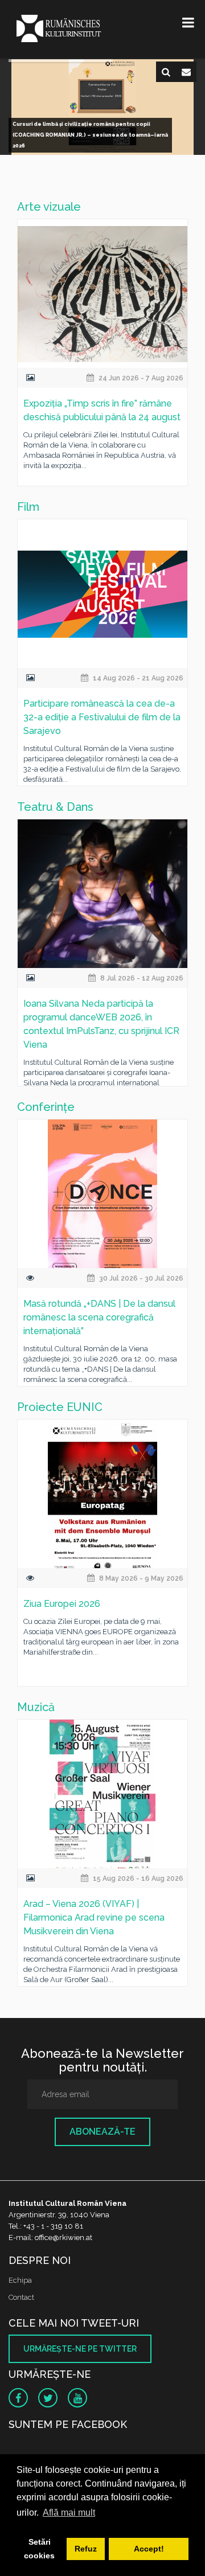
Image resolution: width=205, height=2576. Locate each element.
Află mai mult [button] (69, 2513)
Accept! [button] (149, 2549)
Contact (21, 2297)
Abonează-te (102, 2132)
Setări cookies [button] (39, 2549)
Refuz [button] (86, 2549)
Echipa (20, 2280)
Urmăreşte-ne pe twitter (80, 2349)
